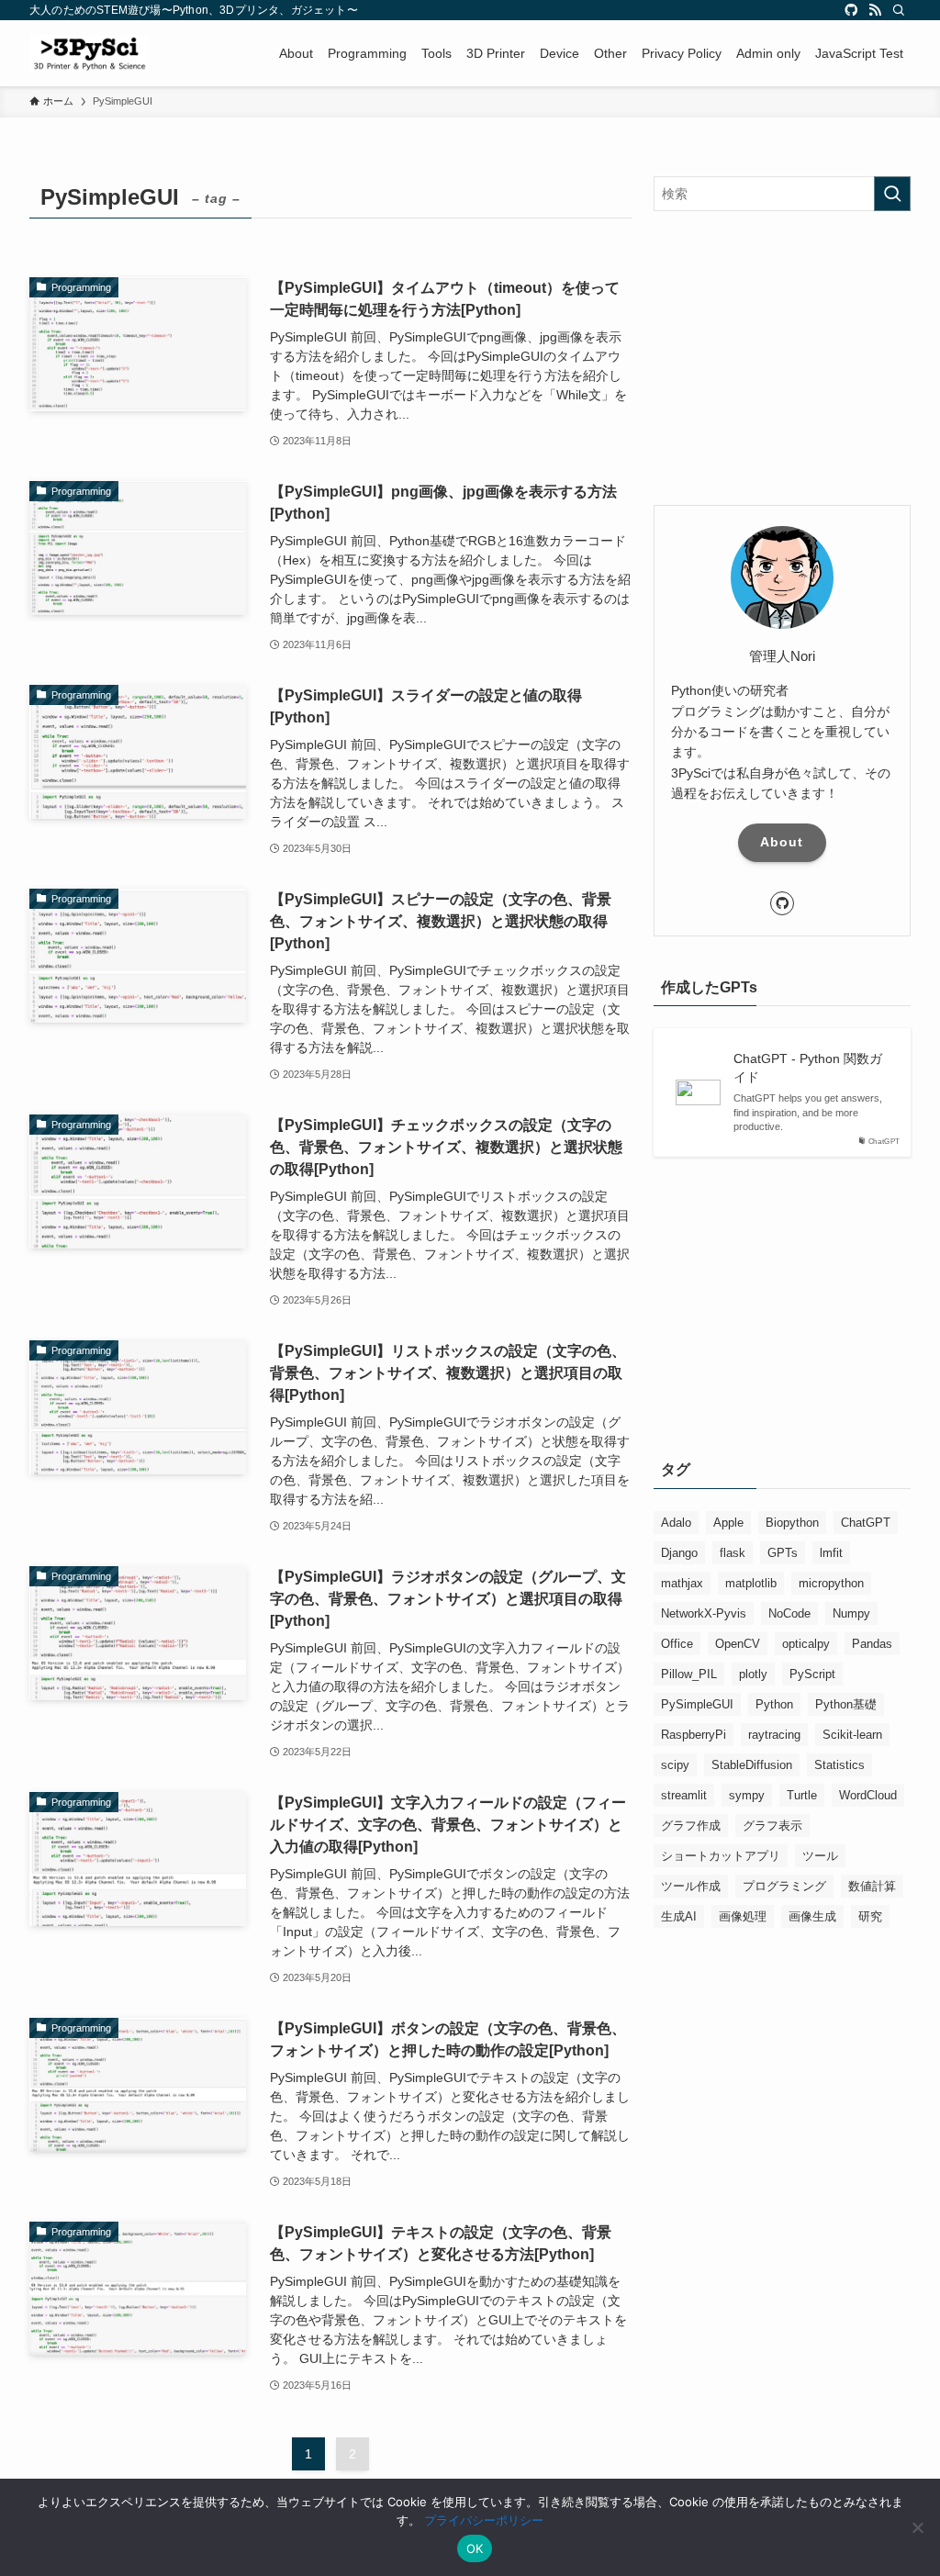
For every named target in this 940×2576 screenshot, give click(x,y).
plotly (753, 1674)
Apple (728, 1523)
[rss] (875, 10)
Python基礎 (846, 1704)
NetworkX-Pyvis (704, 1613)
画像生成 (812, 1916)
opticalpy (806, 1644)
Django (679, 1553)
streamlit (684, 1795)
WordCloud (868, 1795)
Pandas (872, 1644)
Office (677, 1644)
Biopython (792, 1523)
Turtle (802, 1795)
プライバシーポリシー (484, 2520)
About (782, 842)
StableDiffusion (752, 1765)
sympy (747, 1795)
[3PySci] (89, 53)
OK (475, 2548)
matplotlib (751, 1583)
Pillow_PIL (689, 1674)
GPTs (783, 1553)
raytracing (774, 1735)
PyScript (812, 1674)
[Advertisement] (782, 358)
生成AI (679, 1916)
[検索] (899, 10)
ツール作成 (691, 1886)
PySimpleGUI (697, 1704)
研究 (870, 1916)
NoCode (789, 1613)
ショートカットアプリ (721, 1856)
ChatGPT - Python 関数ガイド (808, 1068)
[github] (851, 10)
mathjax (682, 1583)
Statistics (839, 1765)
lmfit (831, 1553)
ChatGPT (866, 1523)
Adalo (676, 1523)
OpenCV (738, 1644)
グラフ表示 (772, 1826)
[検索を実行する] (892, 194)
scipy (675, 1765)
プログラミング (784, 1886)
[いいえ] (917, 2527)
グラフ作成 (691, 1826)
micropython (831, 1583)
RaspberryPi (694, 1735)
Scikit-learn (852, 1735)
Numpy (851, 1613)
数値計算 (872, 1886)
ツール (820, 1856)
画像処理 (743, 1916)
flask (733, 1553)
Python (774, 1704)
